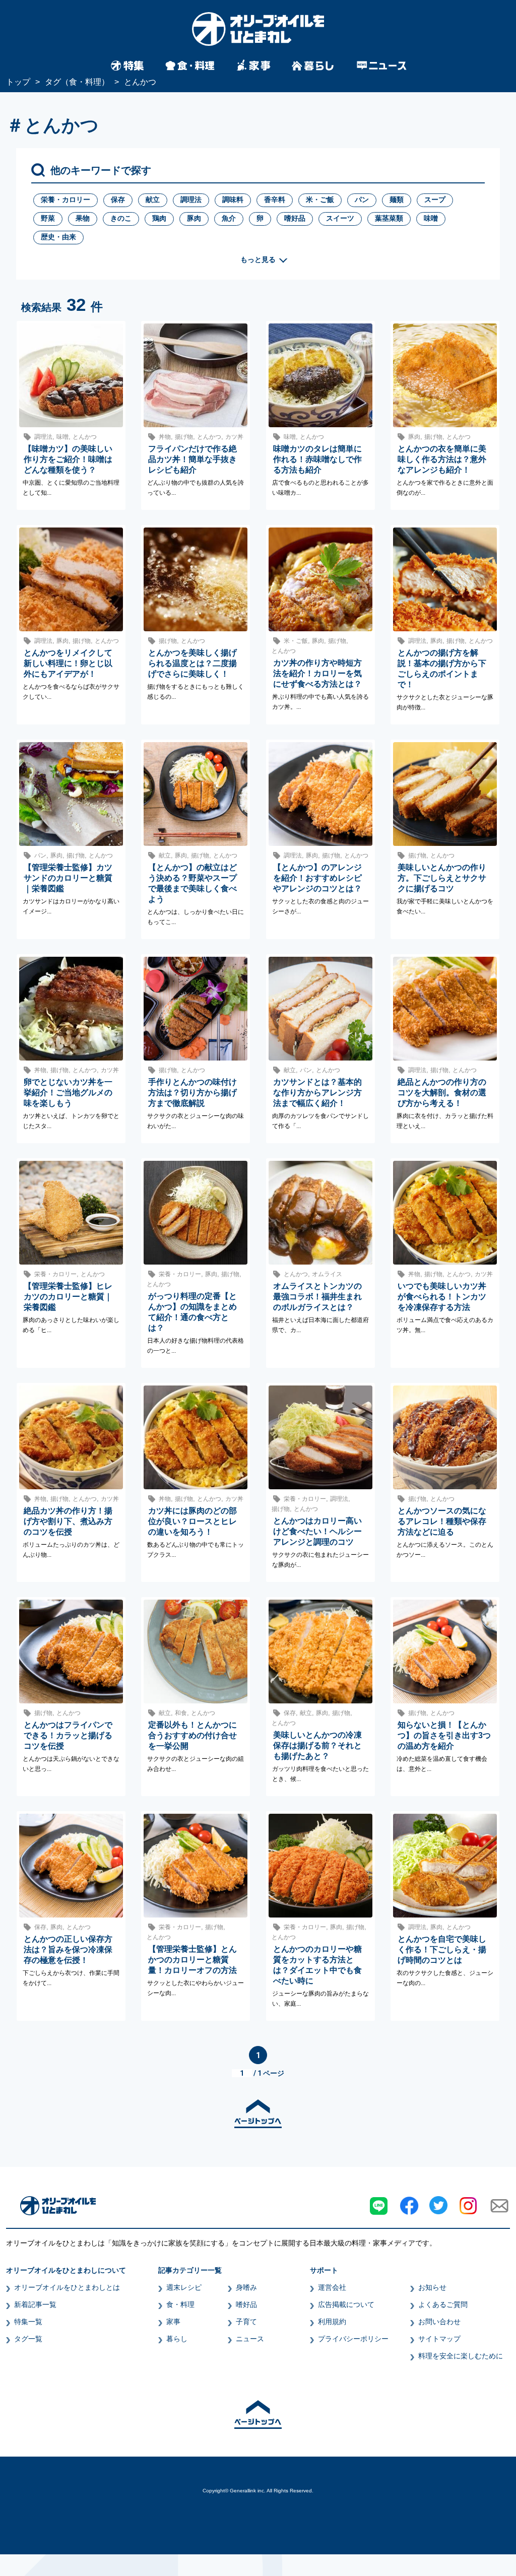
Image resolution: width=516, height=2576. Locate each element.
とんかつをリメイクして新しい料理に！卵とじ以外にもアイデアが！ (68, 663)
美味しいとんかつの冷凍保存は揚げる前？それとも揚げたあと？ (317, 1745)
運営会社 (332, 2287)
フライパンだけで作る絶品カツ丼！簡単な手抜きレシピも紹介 (192, 459)
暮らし (177, 2339)
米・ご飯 (320, 200)
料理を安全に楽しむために (461, 2356)
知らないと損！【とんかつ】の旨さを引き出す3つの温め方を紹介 (444, 1735)
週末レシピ (184, 2287)
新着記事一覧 (35, 2304)
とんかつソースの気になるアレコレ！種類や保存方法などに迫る (442, 1521)
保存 (118, 200)
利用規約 (332, 2322)
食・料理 (180, 2304)
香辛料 (275, 200)
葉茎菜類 (389, 218)
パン (362, 200)
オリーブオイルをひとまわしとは (67, 2287)
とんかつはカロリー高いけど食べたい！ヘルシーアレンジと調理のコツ (317, 1531)
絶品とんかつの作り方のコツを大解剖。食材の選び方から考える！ (442, 1093)
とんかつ (85, 437)
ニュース (250, 2339)
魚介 (229, 218)
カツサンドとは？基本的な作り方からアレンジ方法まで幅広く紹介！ (317, 1093)
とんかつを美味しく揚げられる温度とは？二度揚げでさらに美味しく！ (192, 663)
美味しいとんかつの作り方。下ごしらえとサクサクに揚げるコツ (442, 878)
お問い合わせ (439, 2322)
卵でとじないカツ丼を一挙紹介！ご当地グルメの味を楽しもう (68, 1093)
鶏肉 (159, 218)
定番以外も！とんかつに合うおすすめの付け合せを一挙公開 (192, 1735)
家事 (173, 2322)
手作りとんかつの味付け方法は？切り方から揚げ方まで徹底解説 (192, 1093)
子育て (246, 2322)
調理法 (191, 200)
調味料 (233, 200)
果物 (83, 218)
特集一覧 (28, 2322)
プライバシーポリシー (353, 2339)
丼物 (165, 437)
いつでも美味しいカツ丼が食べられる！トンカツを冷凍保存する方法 (442, 1297)
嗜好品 (295, 218)
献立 (153, 200)
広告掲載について (346, 2304)
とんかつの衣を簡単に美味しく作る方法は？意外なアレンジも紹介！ (442, 459)
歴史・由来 (58, 237)
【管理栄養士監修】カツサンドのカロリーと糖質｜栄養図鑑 (68, 878)
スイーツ (340, 218)
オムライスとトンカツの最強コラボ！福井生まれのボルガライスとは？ (317, 1297)
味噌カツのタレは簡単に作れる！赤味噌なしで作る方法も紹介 (317, 459)
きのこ (121, 218)
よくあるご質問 (443, 2304)
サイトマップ (439, 2339)
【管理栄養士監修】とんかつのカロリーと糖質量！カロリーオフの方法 (192, 1960)
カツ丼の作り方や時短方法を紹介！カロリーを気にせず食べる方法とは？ (317, 673)
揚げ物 (184, 437)
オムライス (327, 1274)
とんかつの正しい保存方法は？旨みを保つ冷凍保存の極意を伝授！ (68, 1950)
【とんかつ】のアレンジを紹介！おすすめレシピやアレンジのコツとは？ (317, 878)
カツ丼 (234, 437)
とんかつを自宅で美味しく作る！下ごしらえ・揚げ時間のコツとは (442, 1950)
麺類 (397, 200)
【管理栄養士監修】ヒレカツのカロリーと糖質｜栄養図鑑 (68, 1297)
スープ (435, 200)
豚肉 (194, 218)
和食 (181, 1713)
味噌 (431, 218)
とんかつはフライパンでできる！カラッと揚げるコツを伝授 (68, 1735)
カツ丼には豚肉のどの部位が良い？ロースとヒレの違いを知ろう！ (192, 1521)
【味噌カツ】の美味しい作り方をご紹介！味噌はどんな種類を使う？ (68, 459)
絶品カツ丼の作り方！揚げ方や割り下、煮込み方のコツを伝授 (68, 1521)
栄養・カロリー (66, 200)
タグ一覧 (28, 2339)
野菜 (48, 218)
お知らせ (432, 2287)
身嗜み (246, 2287)
